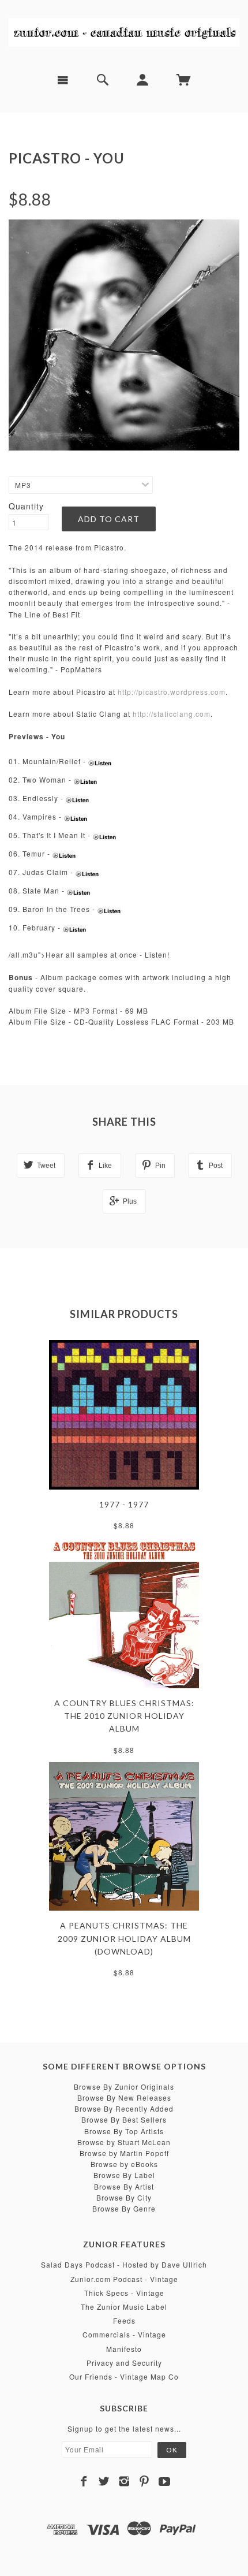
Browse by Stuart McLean (124, 2142)
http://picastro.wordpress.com (172, 692)
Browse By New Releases (124, 2097)
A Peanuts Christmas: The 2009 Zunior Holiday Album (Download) (124, 1938)
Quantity (26, 506)
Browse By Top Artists (124, 2131)
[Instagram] (124, 2481)
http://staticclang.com (172, 714)
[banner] (124, 32)
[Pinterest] (144, 2481)
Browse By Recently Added (124, 2108)
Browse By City (124, 2197)
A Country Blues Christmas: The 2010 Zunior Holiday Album (124, 1716)
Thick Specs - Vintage (124, 2293)
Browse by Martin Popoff (124, 2153)
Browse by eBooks (124, 2164)
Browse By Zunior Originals (124, 2087)
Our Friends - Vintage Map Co (124, 2376)
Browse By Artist (124, 2186)
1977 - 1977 (124, 1504)
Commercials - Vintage (124, 2334)
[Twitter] (104, 2481)
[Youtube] (165, 2481)
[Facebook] (84, 2481)
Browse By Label (124, 2175)
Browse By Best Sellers (124, 2119)
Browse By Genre (124, 2208)
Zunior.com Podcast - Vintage (124, 2279)
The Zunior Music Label (124, 2307)
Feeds (124, 2320)
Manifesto (124, 2349)
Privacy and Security (124, 2363)
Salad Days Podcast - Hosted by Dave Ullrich (124, 2264)
